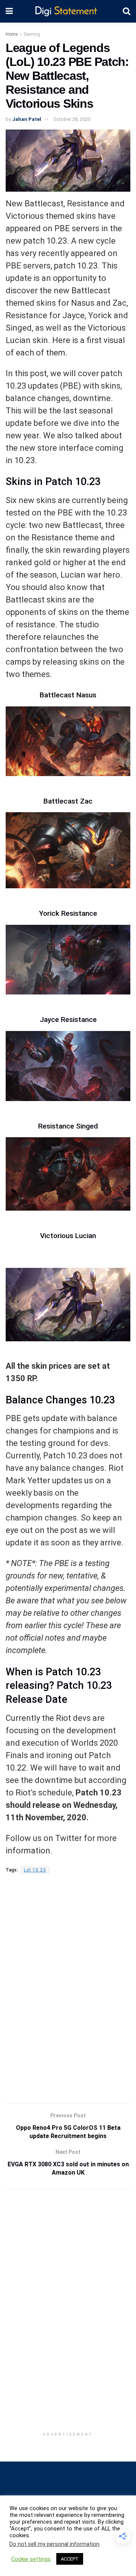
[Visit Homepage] (68, 11)
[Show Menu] (9, 11)
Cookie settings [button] (31, 2559)
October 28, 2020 (72, 119)
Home (12, 34)
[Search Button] (127, 11)
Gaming (32, 34)
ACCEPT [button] (70, 2559)
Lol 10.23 (35, 1870)
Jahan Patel (27, 119)
